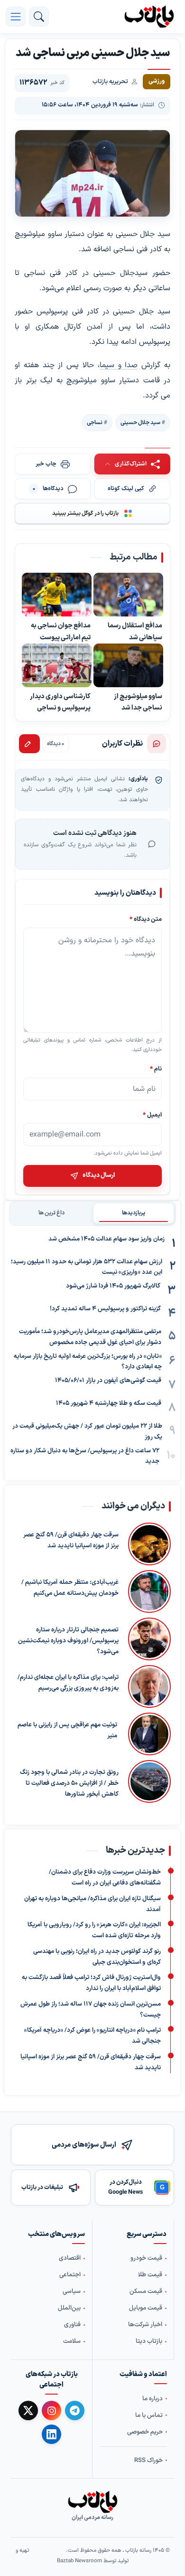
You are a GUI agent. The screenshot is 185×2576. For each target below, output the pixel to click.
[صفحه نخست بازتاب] (92, 2502)
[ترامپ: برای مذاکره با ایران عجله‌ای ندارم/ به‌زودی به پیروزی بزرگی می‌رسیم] (149, 1686)
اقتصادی (70, 2258)
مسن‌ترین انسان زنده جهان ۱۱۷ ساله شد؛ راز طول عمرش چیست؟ (91, 2010)
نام (156, 1069)
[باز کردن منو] (16, 17)
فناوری (72, 2325)
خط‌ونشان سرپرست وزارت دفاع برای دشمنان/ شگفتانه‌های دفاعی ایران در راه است (105, 1878)
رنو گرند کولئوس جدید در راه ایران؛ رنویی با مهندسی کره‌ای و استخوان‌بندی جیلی (97, 1957)
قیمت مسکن (146, 2292)
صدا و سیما (119, 365)
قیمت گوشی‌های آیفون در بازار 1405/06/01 (108, 1381)
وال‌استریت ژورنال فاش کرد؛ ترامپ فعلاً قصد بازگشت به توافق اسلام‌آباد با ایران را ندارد (91, 1984)
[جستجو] (39, 17)
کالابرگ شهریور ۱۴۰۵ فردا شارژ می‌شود (113, 1286)
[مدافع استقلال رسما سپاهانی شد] (128, 595)
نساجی (95, 423)
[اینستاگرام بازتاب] (51, 2410)
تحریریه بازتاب (110, 82)
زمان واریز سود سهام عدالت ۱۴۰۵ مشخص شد (106, 1239)
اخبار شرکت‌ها (145, 2325)
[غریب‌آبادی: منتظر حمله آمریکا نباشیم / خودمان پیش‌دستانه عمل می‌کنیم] (149, 1591)
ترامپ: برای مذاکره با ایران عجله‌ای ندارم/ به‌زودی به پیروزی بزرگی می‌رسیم (68, 1683)
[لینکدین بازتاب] (51, 2434)
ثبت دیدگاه (29, 744)
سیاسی (72, 2292)
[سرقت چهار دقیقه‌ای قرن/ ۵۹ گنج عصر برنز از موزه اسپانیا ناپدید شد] (149, 1544)
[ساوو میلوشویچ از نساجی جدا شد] (128, 666)
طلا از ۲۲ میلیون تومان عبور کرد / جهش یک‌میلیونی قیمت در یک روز (87, 1432)
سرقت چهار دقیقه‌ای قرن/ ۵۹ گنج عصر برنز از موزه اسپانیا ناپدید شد (71, 1540)
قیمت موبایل (146, 2308)
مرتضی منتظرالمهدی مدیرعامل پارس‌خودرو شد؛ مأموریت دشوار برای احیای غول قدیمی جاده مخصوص (90, 1337)
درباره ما (153, 2398)
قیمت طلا (150, 2275)
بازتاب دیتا (149, 2341)
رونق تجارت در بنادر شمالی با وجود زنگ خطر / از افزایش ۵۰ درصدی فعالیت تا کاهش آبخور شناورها (69, 1783)
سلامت (72, 2341)
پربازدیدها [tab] (134, 1213)
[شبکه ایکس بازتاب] (28, 2410)
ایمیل (152, 1115)
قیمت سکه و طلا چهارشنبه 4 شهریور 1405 (109, 1403)
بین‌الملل (69, 2308)
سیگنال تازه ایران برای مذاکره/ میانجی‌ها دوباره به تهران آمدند (92, 1904)
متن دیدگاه (146, 919)
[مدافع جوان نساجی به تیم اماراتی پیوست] (57, 595)
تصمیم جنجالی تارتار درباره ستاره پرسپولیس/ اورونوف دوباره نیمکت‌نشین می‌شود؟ (68, 1641)
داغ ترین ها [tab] (51, 1213)
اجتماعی (70, 2275)
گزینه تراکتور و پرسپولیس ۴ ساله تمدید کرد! (105, 1309)
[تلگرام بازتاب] (75, 2410)
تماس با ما (149, 2415)
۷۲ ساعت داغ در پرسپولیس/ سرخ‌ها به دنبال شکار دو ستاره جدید (85, 1456)
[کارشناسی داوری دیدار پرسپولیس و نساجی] (57, 666)
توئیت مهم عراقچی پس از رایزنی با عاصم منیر (67, 1730)
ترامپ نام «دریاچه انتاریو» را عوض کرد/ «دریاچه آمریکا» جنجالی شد (92, 2036)
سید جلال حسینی (140, 423)
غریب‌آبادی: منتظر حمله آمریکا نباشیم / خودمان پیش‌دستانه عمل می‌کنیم (70, 1588)
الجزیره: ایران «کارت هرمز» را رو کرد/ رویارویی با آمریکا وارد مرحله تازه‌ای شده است (94, 1931)
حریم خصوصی (145, 2432)
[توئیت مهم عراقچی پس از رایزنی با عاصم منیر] (149, 1734)
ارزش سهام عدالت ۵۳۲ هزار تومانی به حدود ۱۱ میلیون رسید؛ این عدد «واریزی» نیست (87, 1267)
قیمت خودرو (146, 2258)
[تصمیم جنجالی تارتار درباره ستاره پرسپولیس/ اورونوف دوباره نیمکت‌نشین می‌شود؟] (149, 1639)
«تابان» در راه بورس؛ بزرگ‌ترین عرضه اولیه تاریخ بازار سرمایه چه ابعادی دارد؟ (88, 1362)
